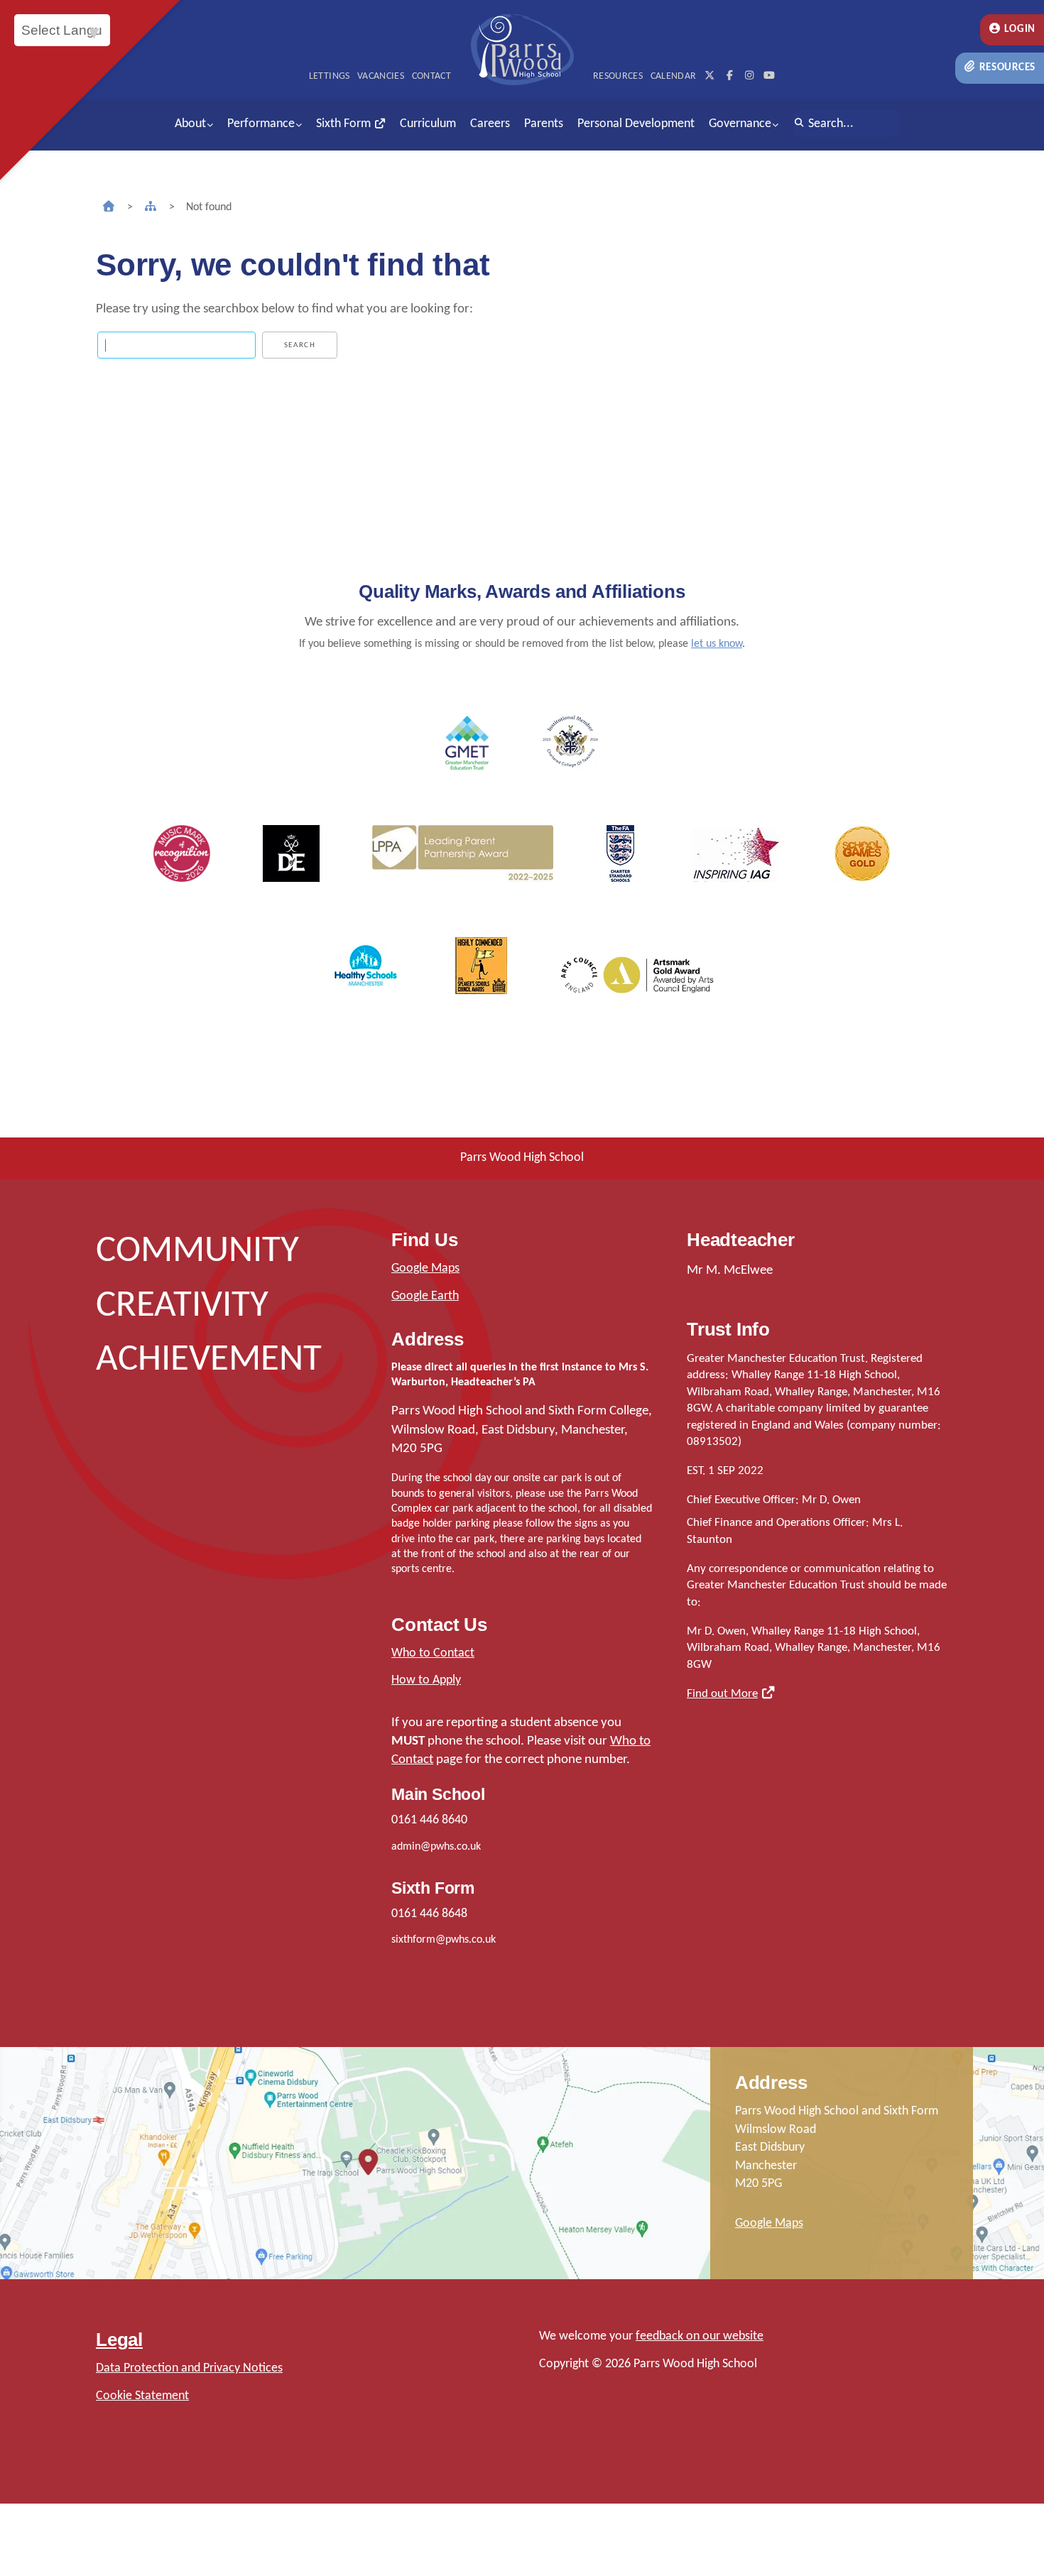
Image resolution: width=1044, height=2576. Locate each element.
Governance (740, 124)
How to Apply (426, 1680)
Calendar (674, 76)
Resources (1006, 68)
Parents (544, 124)
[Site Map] (151, 207)
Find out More (722, 1694)
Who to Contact (433, 1653)
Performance (261, 124)
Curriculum (428, 124)
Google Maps (425, 1268)
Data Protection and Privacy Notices (189, 2368)
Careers (490, 124)
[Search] (799, 124)
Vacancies (381, 76)
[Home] (109, 207)
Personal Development (636, 124)
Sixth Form (345, 124)
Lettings (330, 76)
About (190, 124)
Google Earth (425, 1296)
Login (1019, 29)
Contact (431, 76)
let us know (717, 644)
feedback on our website (700, 2336)
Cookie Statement (142, 2396)
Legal (119, 2340)
